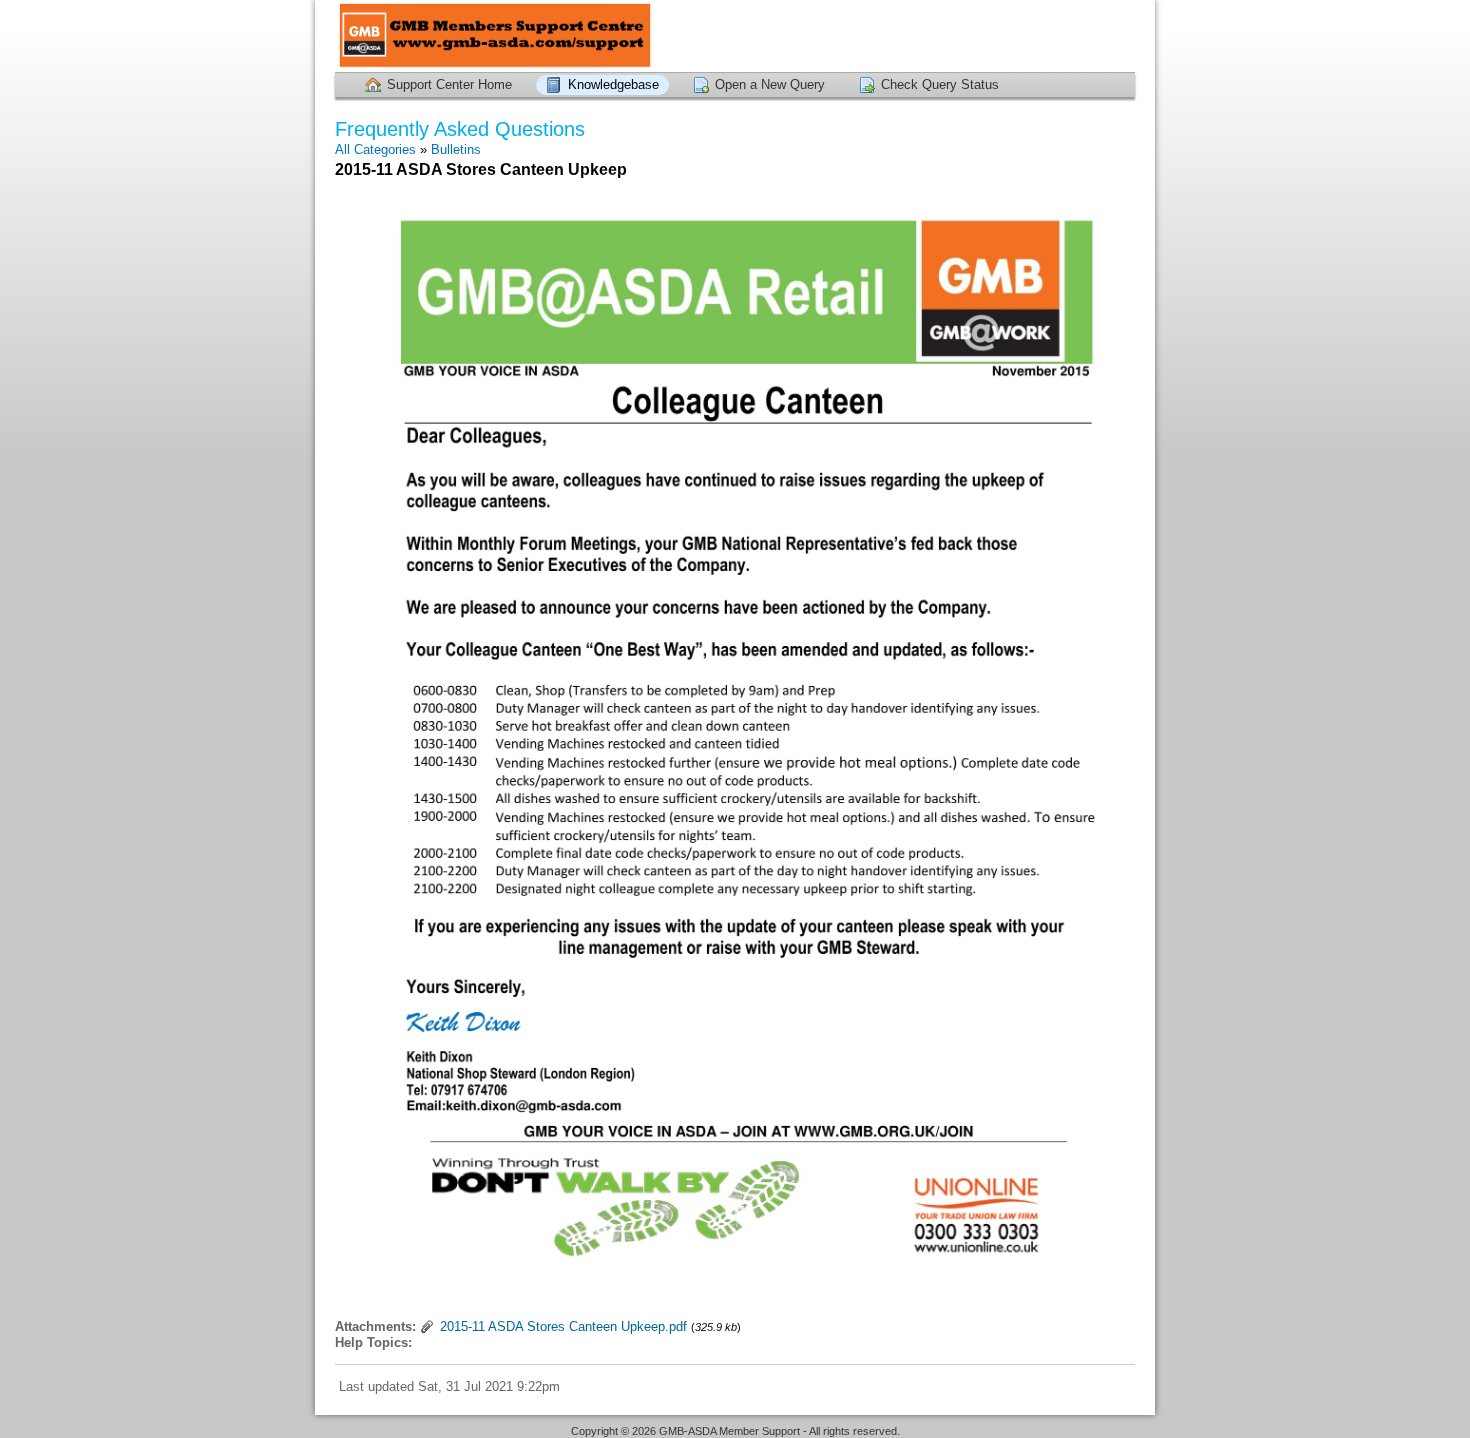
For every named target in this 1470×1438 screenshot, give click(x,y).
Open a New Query (770, 84)
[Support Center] (495, 35)
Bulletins (456, 149)
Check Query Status (940, 84)
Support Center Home (449, 84)
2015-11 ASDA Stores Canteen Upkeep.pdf (563, 1326)
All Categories (375, 149)
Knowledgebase (613, 84)
